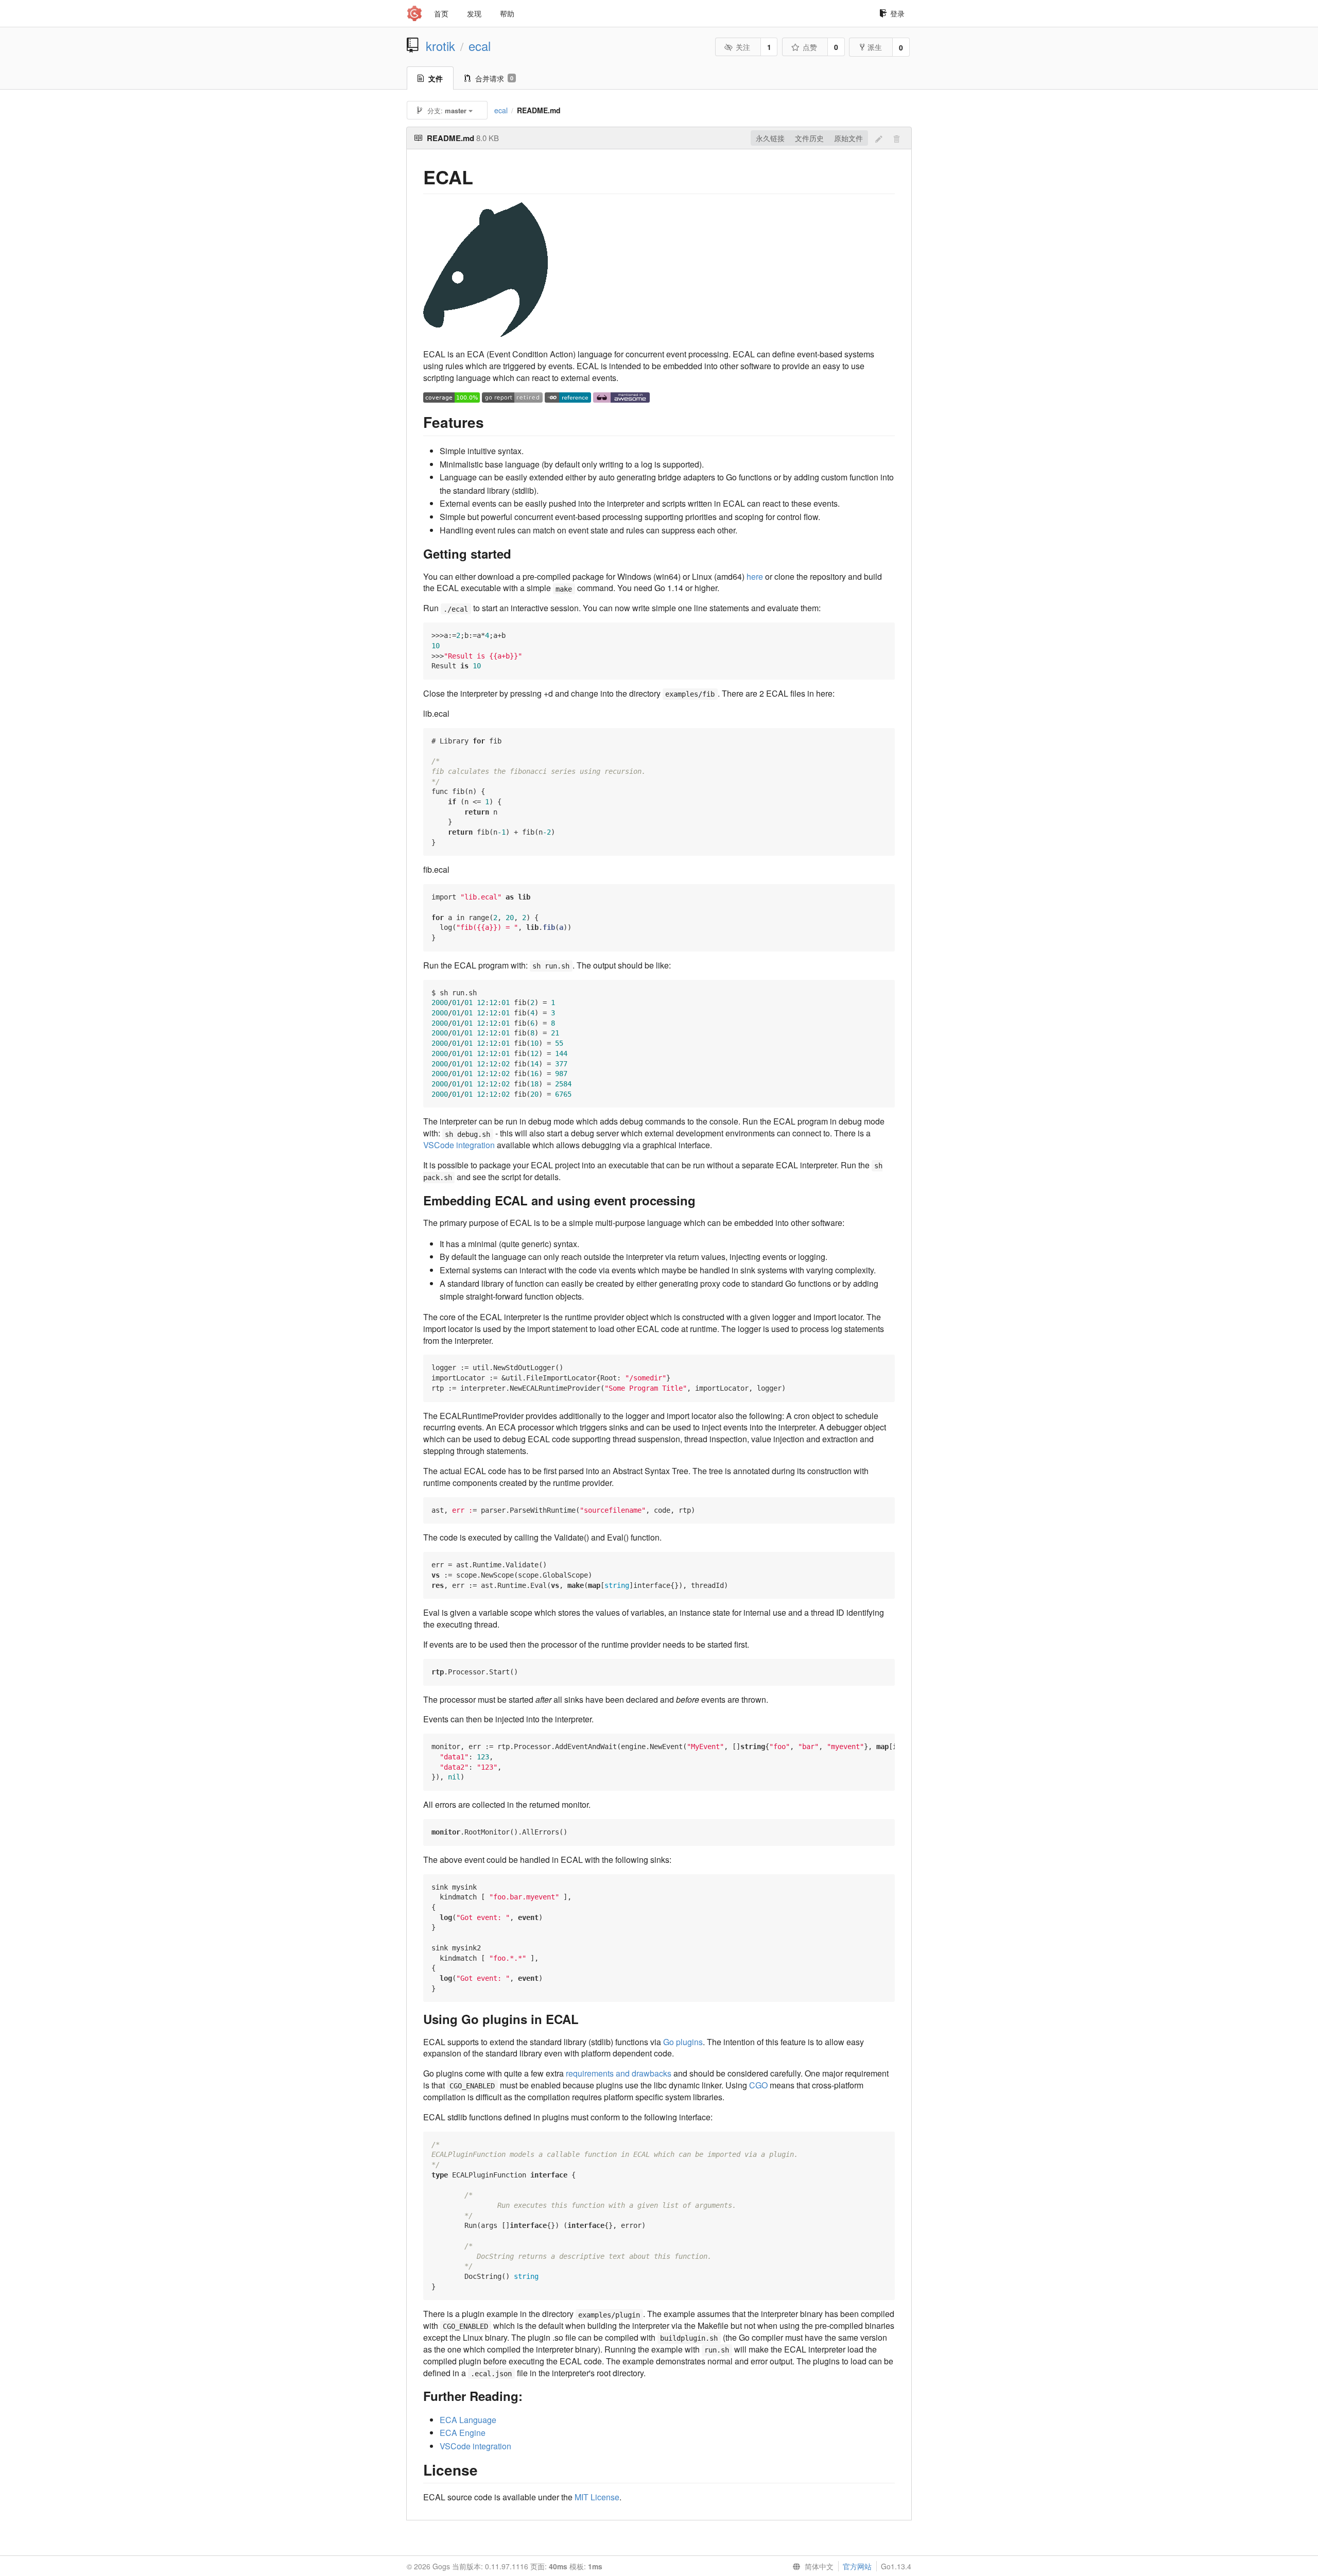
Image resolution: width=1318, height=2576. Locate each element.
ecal (480, 46)
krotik (440, 46)
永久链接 (770, 138)
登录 (897, 13)
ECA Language (468, 2420)
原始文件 (848, 138)
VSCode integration (459, 1145)
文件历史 (809, 138)
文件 (436, 78)
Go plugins (683, 2042)
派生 (875, 47)
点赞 (810, 47)
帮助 (507, 13)
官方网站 (857, 2566)
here (755, 576)
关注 (743, 47)
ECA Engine (463, 2433)
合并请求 (494, 78)
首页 (441, 13)
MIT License (597, 2497)
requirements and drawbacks (619, 2073)
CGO (758, 2085)
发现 (474, 13)
